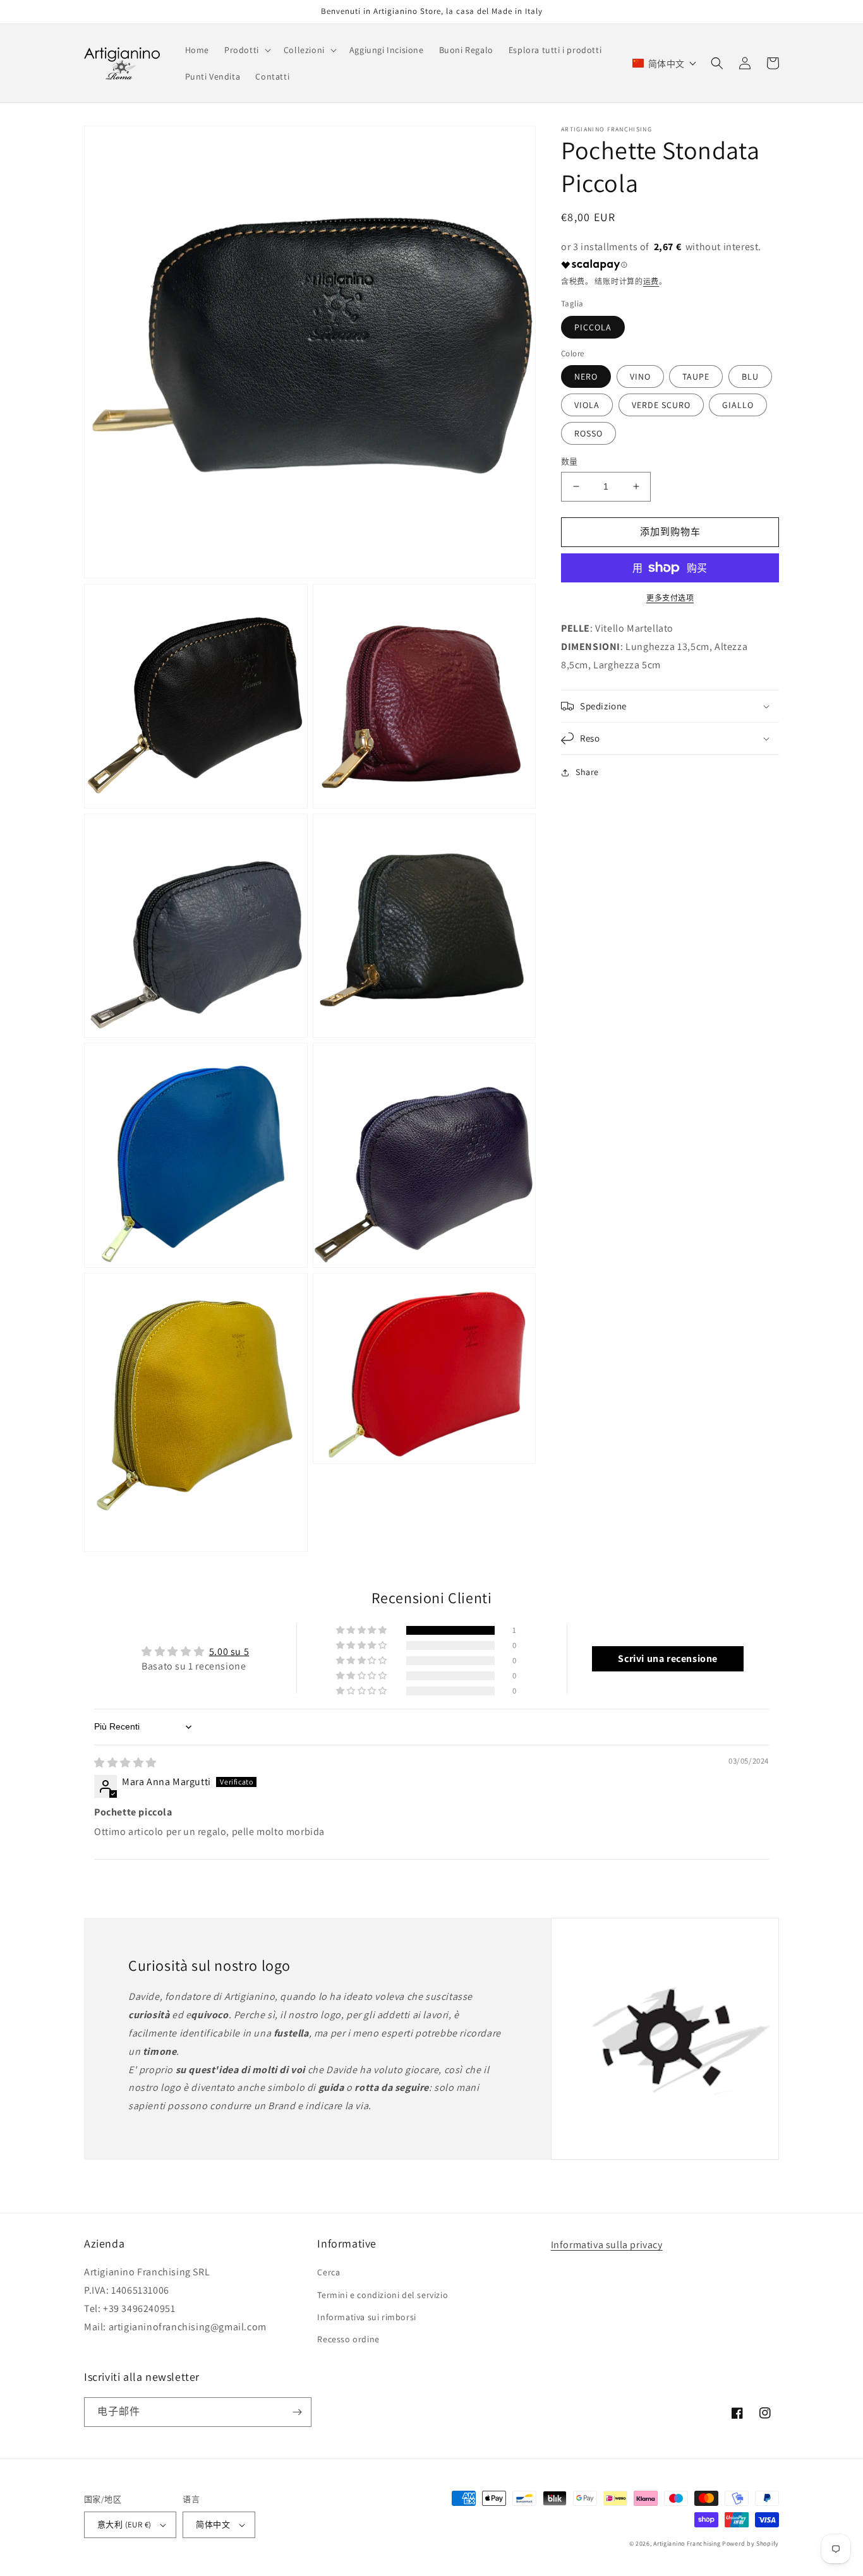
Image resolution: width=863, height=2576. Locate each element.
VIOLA (587, 405)
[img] (125, 1763)
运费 (651, 281)
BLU (750, 376)
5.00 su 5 (229, 1652)
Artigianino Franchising (687, 2543)
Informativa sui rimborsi (366, 2317)
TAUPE (696, 376)
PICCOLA (593, 327)
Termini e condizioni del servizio (383, 2295)
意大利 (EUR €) (124, 2525)
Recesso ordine (348, 2339)
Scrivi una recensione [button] (668, 1658)
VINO (640, 376)
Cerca (329, 2272)
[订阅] (297, 2412)
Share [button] (587, 772)
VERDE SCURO (661, 405)
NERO (586, 376)
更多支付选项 (670, 598)
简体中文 (213, 2525)
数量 (570, 461)
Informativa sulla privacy (607, 2245)
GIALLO (738, 405)
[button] (246, 50)
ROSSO (588, 433)
